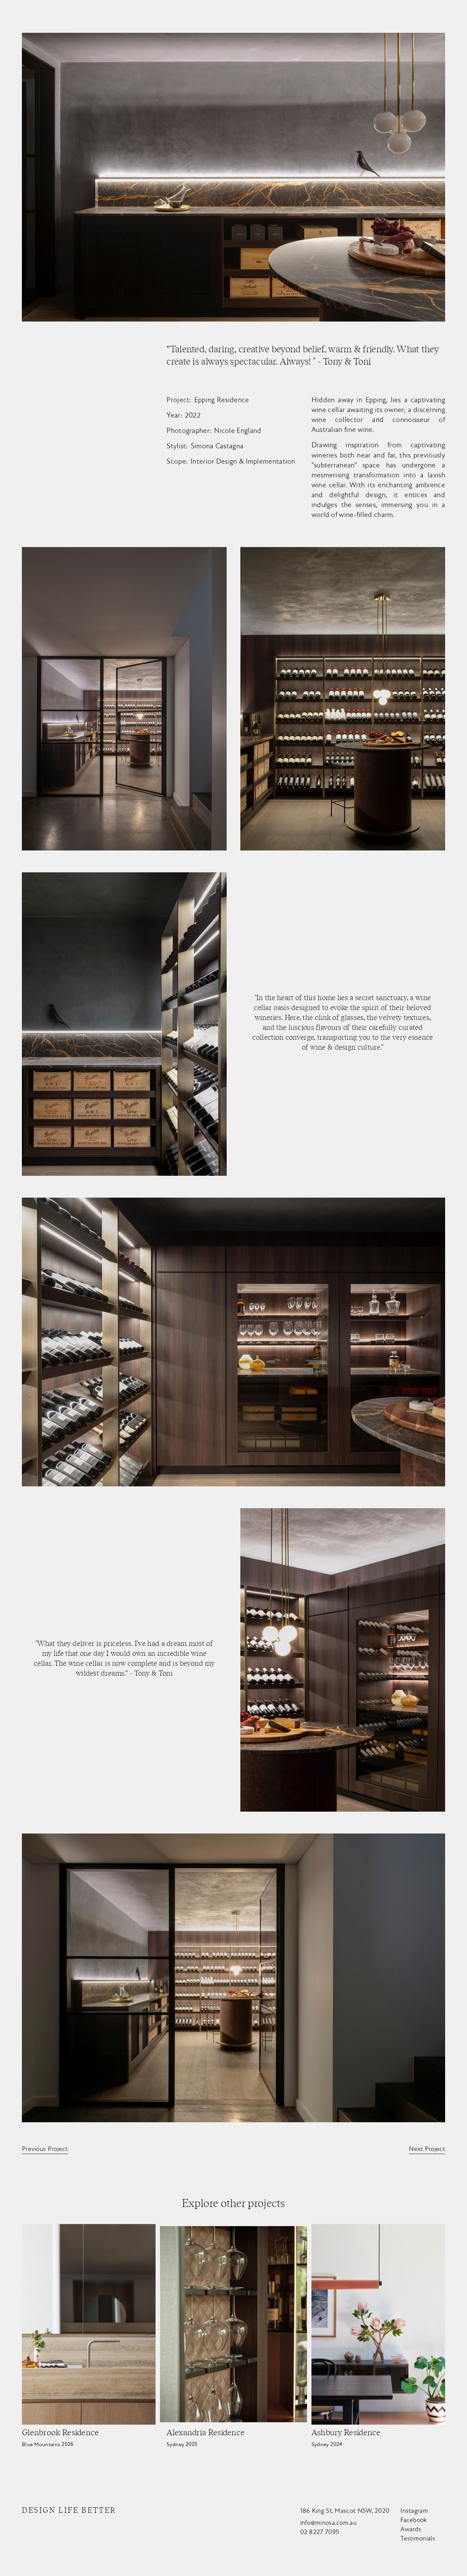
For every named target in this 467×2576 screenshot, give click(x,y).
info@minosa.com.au (328, 2523)
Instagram (414, 2511)
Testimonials (418, 2538)
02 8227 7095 (320, 2532)
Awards (411, 2529)
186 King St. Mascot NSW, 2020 (345, 2511)
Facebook (413, 2520)
